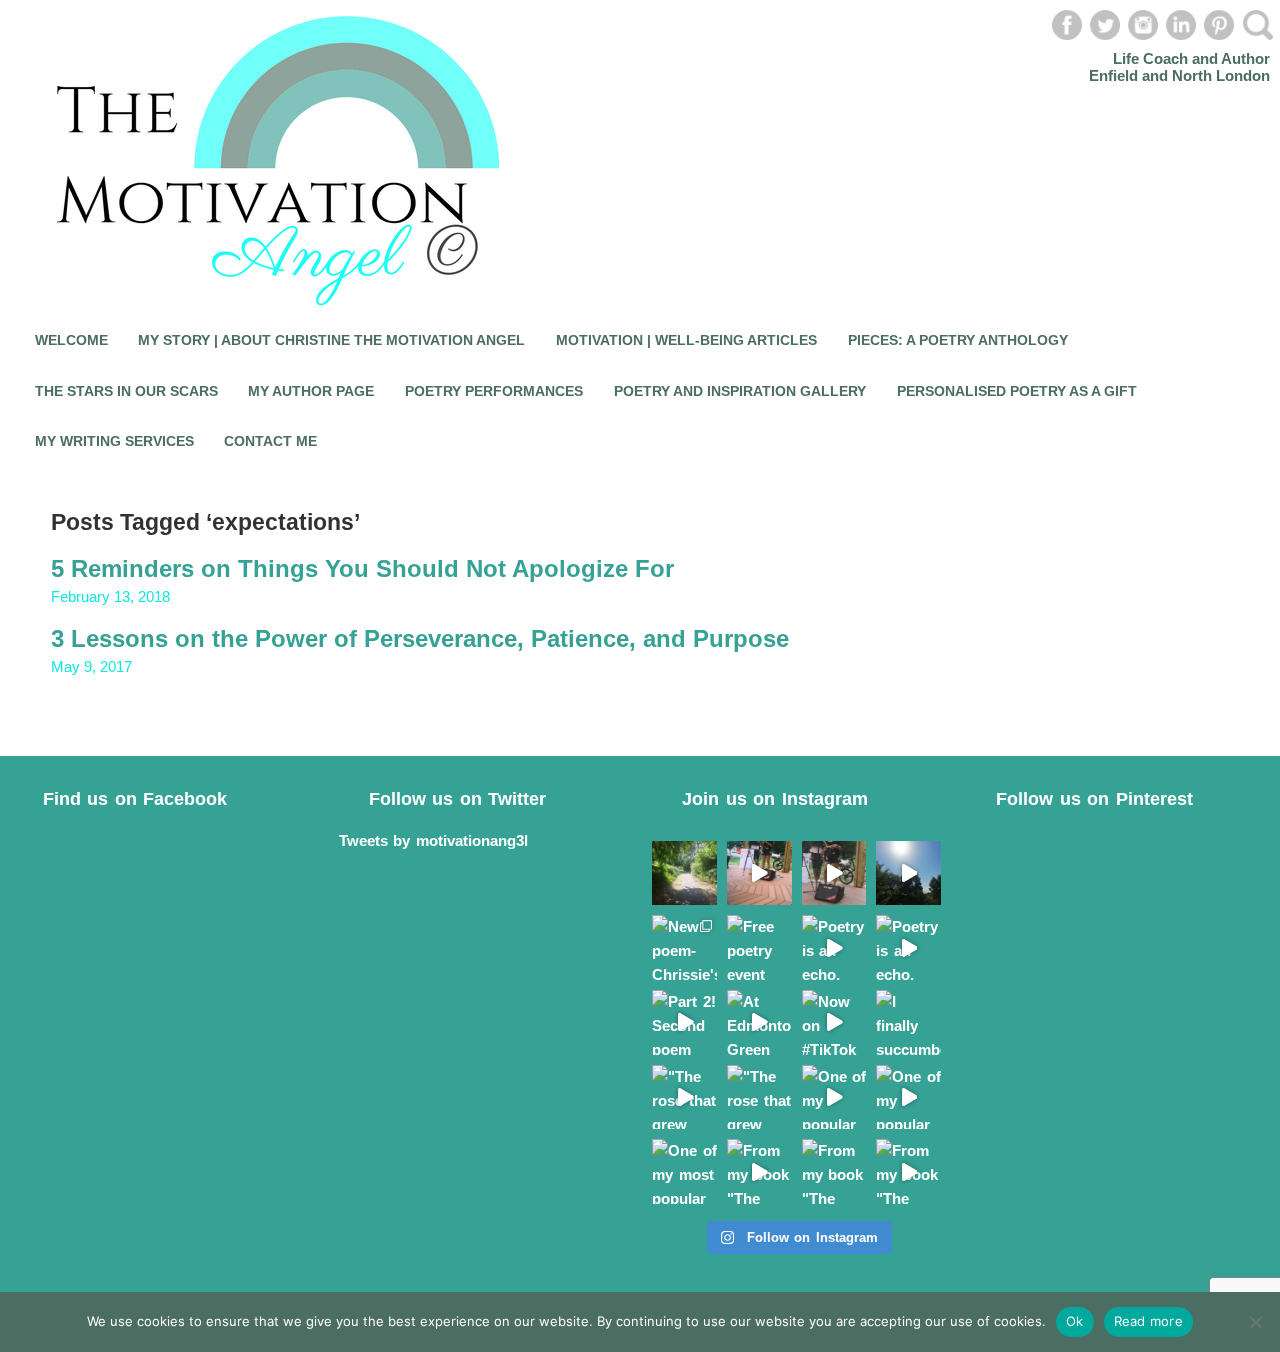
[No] (1255, 1322)
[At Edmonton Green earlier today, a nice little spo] (759, 1022)
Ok (1075, 1321)
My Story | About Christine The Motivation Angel (331, 340)
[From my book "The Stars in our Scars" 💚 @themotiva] (759, 1171)
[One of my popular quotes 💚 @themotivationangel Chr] (834, 1097)
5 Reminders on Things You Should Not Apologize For (362, 568)
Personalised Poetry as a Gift (1017, 391)
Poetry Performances (494, 391)
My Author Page (311, 391)
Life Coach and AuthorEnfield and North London (1179, 67)
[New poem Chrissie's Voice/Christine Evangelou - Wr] (908, 873)
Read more (1148, 1321)
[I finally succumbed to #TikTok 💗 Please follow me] (908, 1022)
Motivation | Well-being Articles (686, 340)
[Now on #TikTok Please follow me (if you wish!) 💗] (834, 1022)
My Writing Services (114, 441)
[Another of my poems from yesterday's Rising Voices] (759, 873)
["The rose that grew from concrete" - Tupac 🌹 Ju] (684, 1097)
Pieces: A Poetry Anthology (958, 340)
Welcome (71, 340)
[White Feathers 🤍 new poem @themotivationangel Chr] (684, 873)
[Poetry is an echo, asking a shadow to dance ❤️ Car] (834, 947)
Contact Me (270, 441)
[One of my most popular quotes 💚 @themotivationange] (684, 1171)
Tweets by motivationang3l (433, 840)
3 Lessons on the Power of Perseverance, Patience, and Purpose (420, 638)
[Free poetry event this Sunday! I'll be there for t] (759, 947)
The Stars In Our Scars (126, 391)
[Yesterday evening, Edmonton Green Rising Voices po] (834, 873)
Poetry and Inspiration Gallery (740, 391)
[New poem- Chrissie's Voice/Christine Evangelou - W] (684, 947)
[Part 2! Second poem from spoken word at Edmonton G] (684, 1022)
